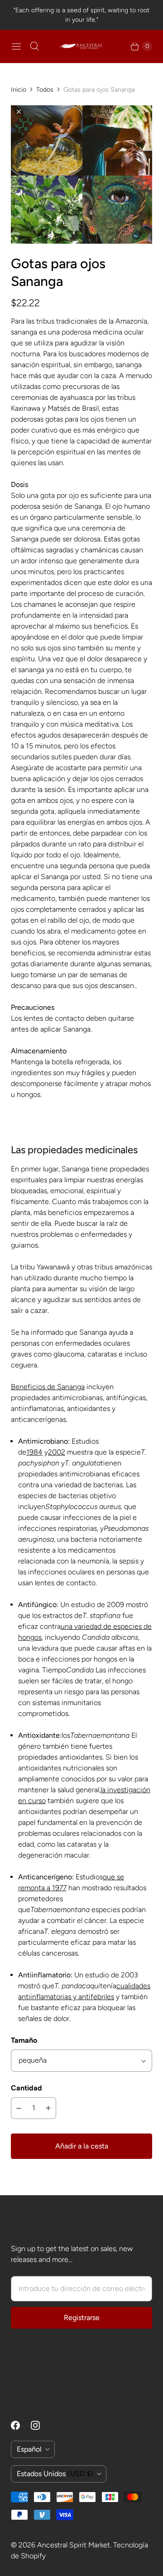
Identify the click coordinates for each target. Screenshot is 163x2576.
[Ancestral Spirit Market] (81, 46)
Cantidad (26, 2088)
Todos (45, 90)
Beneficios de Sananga (48, 1387)
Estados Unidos (55, 2474)
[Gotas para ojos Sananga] (81, 175)
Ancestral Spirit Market (74, 2545)
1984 (34, 1452)
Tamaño (24, 2040)
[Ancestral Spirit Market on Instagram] (41, 2425)
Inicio (19, 90)
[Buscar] (34, 46)
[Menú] (16, 46)
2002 (57, 1452)
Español (29, 2449)
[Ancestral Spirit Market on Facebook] (21, 2425)
